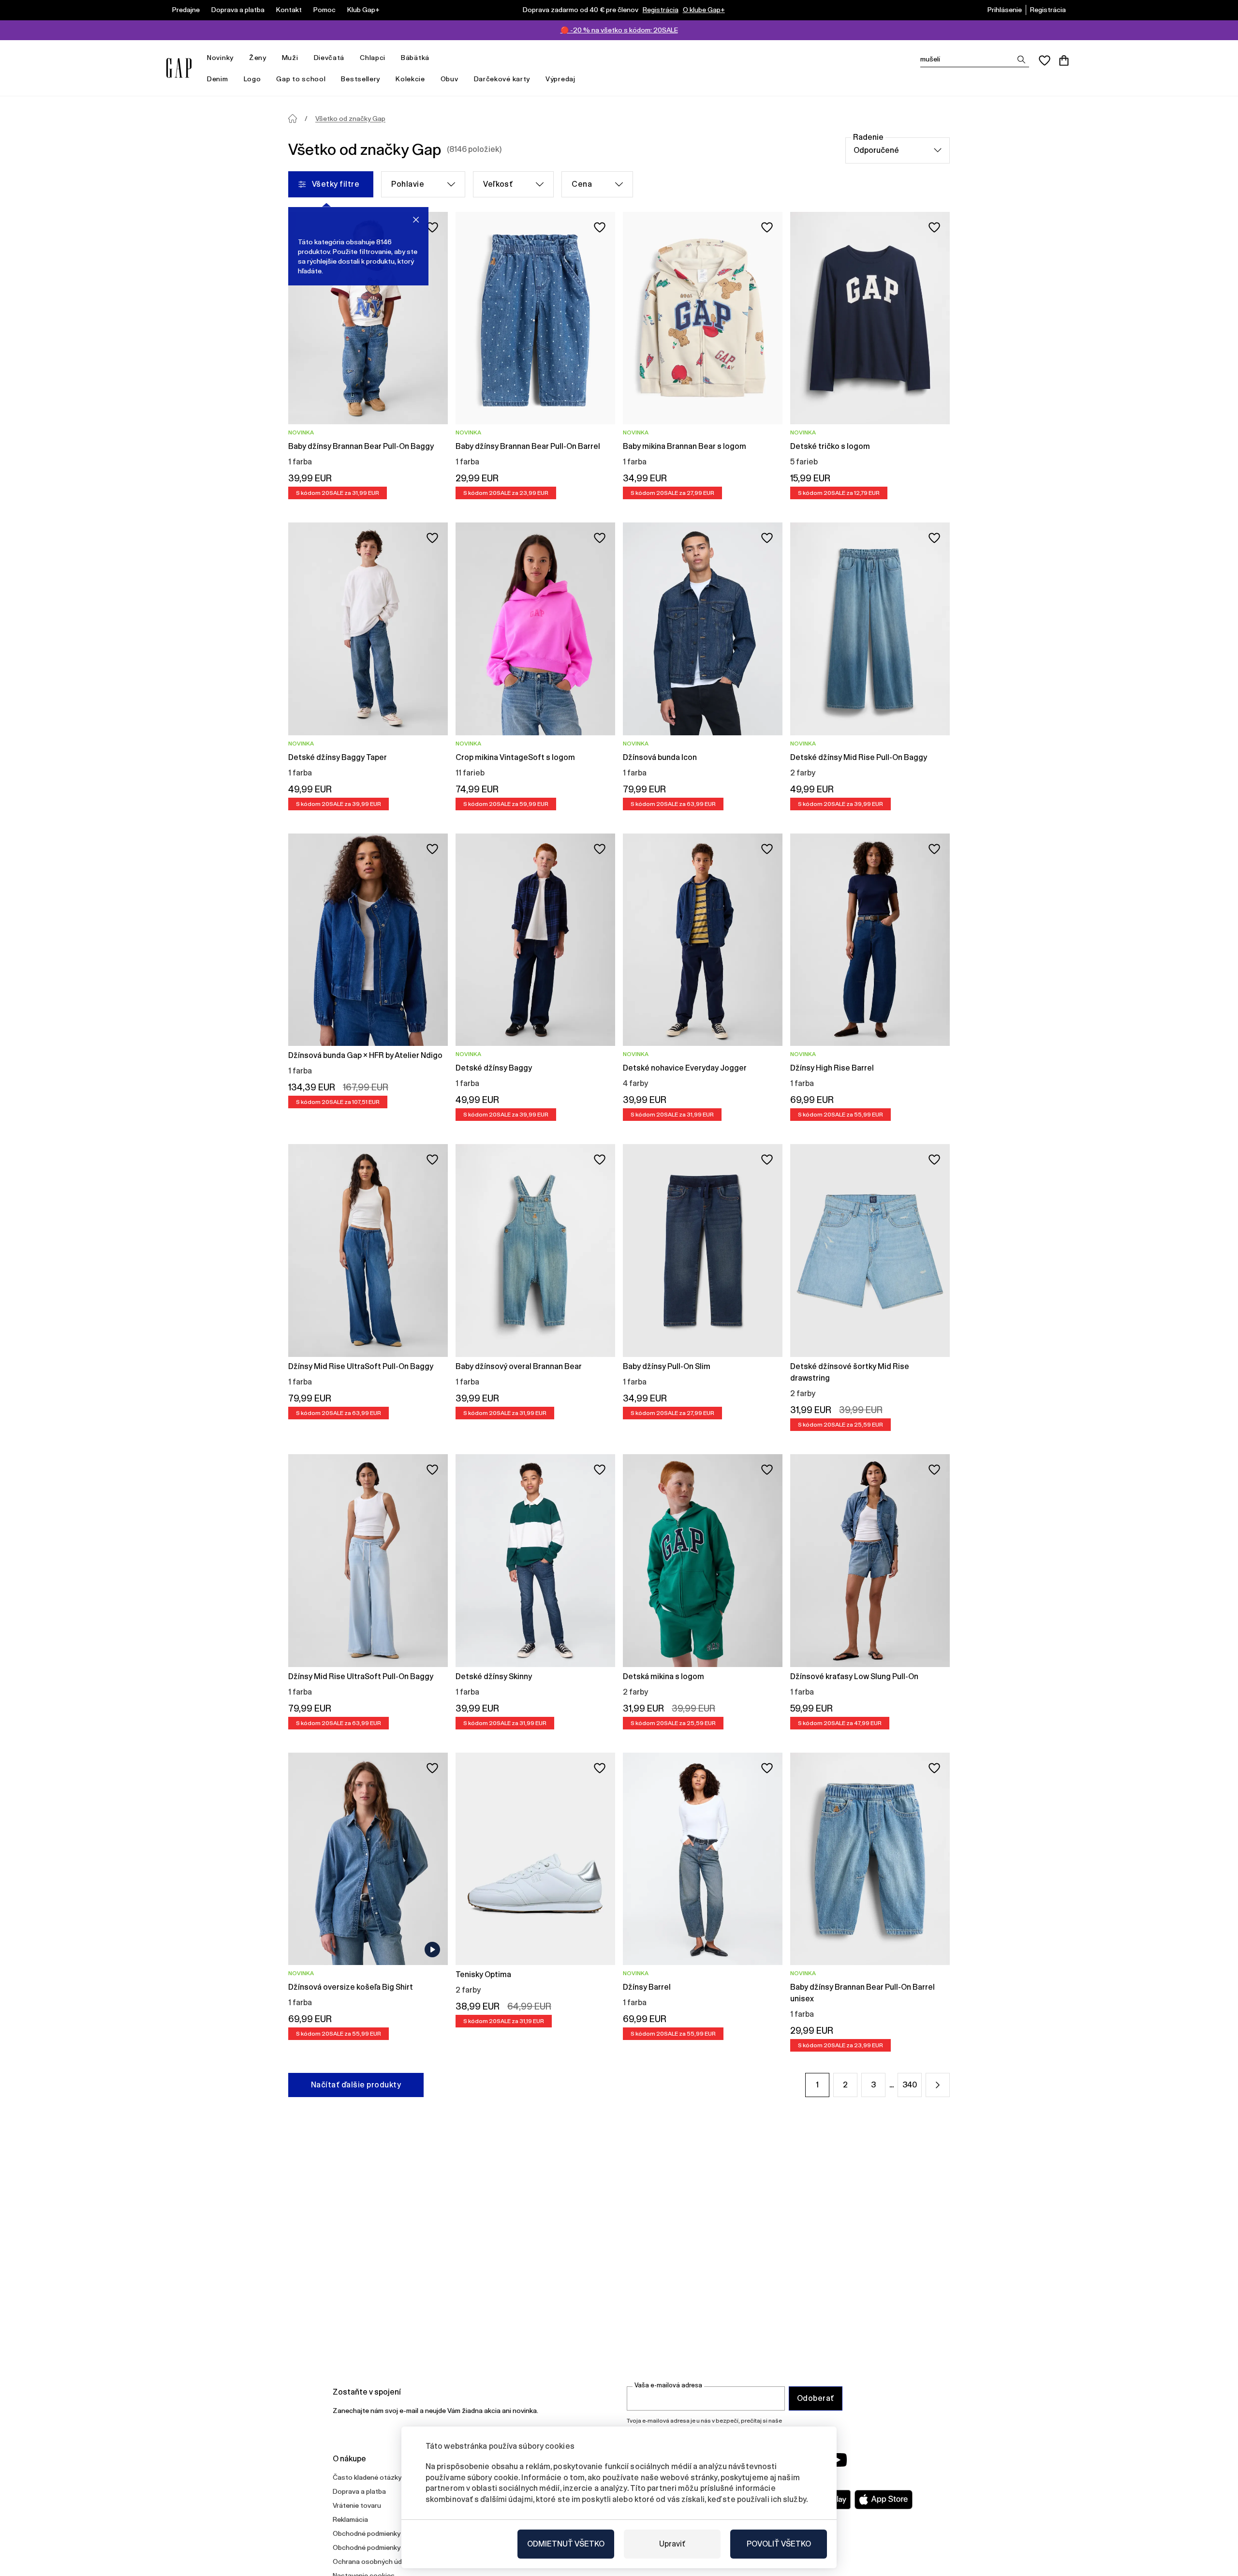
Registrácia (661, 10)
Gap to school (301, 79)
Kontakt (289, 10)
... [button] (892, 2085)
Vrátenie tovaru (357, 2505)
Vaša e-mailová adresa (668, 2385)
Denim (218, 79)
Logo (252, 79)
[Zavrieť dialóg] (416, 220)
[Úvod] (293, 119)
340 (910, 2085)
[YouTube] (838, 2460)
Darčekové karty (502, 79)
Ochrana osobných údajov (374, 2561)
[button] (938, 2085)
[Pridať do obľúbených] (432, 227)
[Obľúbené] (1045, 60)
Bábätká (415, 58)
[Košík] (1064, 60)
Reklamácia (350, 2519)
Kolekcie (410, 79)
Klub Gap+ (363, 10)
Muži (290, 58)
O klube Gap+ (704, 10)
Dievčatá (329, 58)
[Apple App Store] (884, 2500)
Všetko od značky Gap (350, 119)
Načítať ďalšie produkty (356, 2085)
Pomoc (324, 10)
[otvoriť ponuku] (238, 58)
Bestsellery (361, 79)
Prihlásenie (1005, 10)
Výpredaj (560, 79)
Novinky (220, 58)
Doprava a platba (238, 10)
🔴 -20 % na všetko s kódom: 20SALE (619, 30)
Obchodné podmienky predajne (381, 2547)
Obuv (450, 79)
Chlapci (373, 58)
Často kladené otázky (367, 2477)
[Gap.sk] (179, 68)
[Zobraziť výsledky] (1021, 60)
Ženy (258, 58)
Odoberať (816, 2398)
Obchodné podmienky (367, 2533)
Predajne (186, 10)
